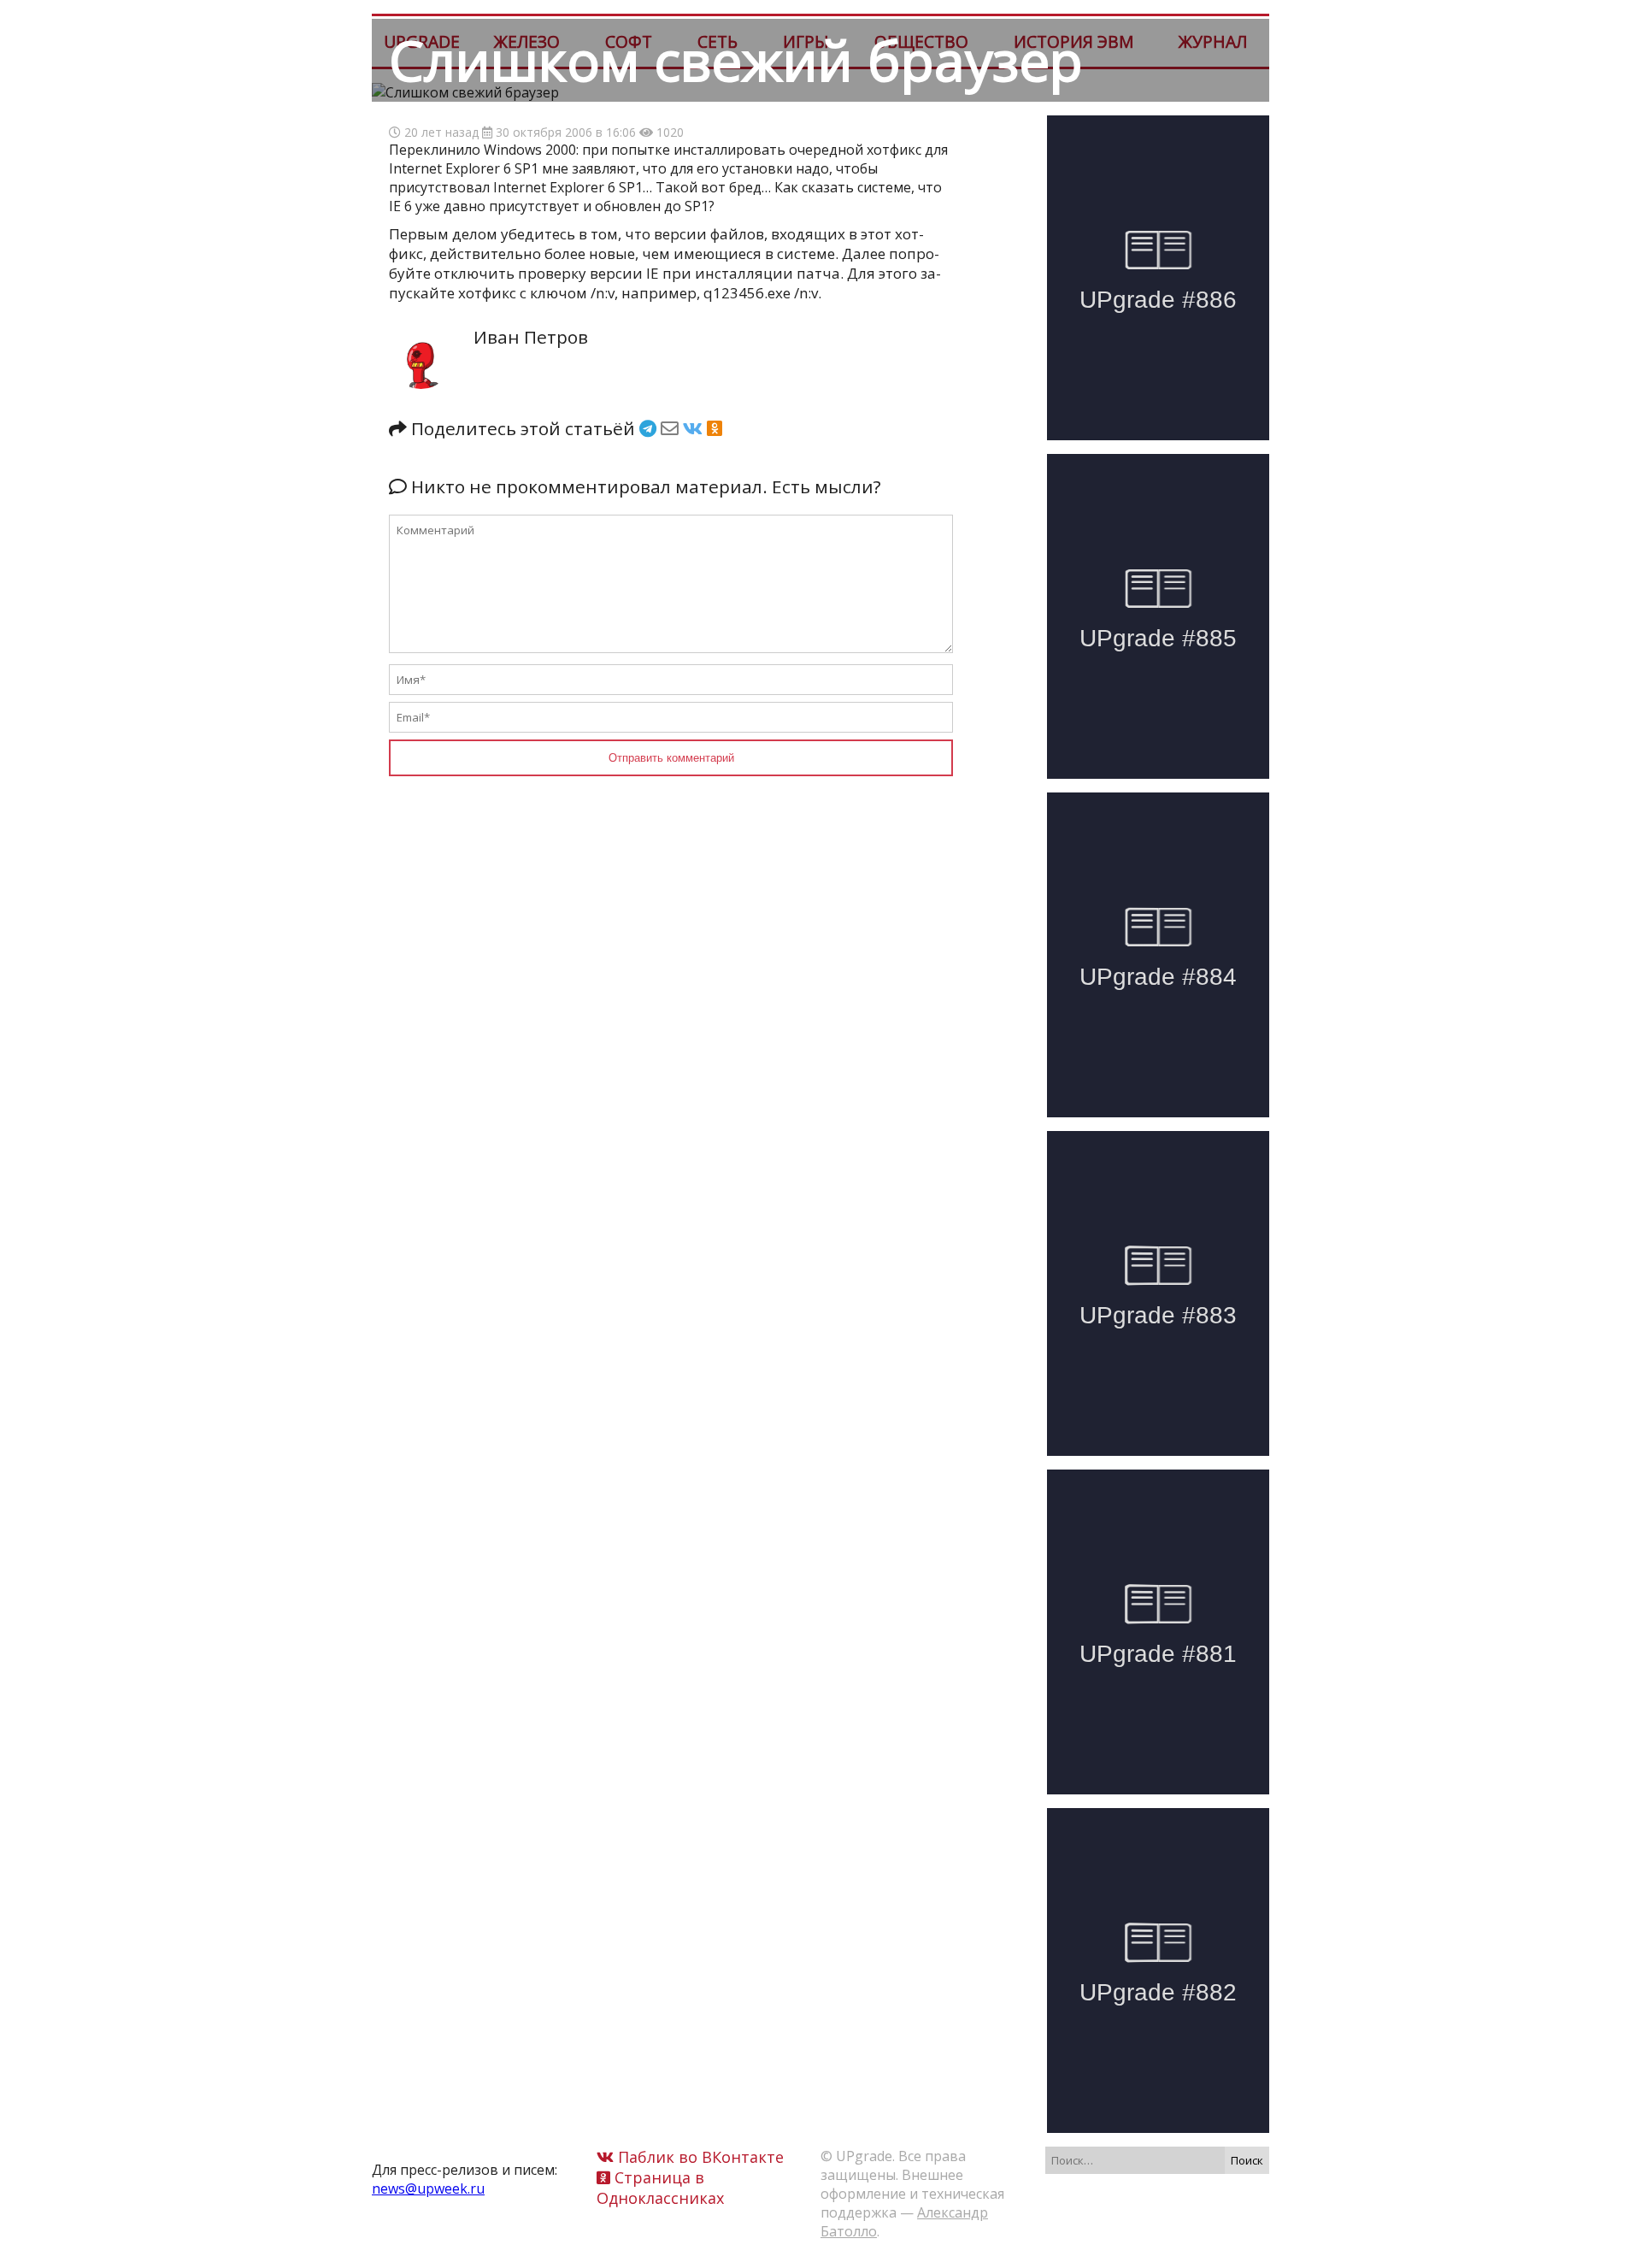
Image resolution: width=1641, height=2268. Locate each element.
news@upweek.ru (428, 2188)
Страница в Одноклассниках (660, 2188)
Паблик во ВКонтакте (699, 2157)
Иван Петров (531, 337)
